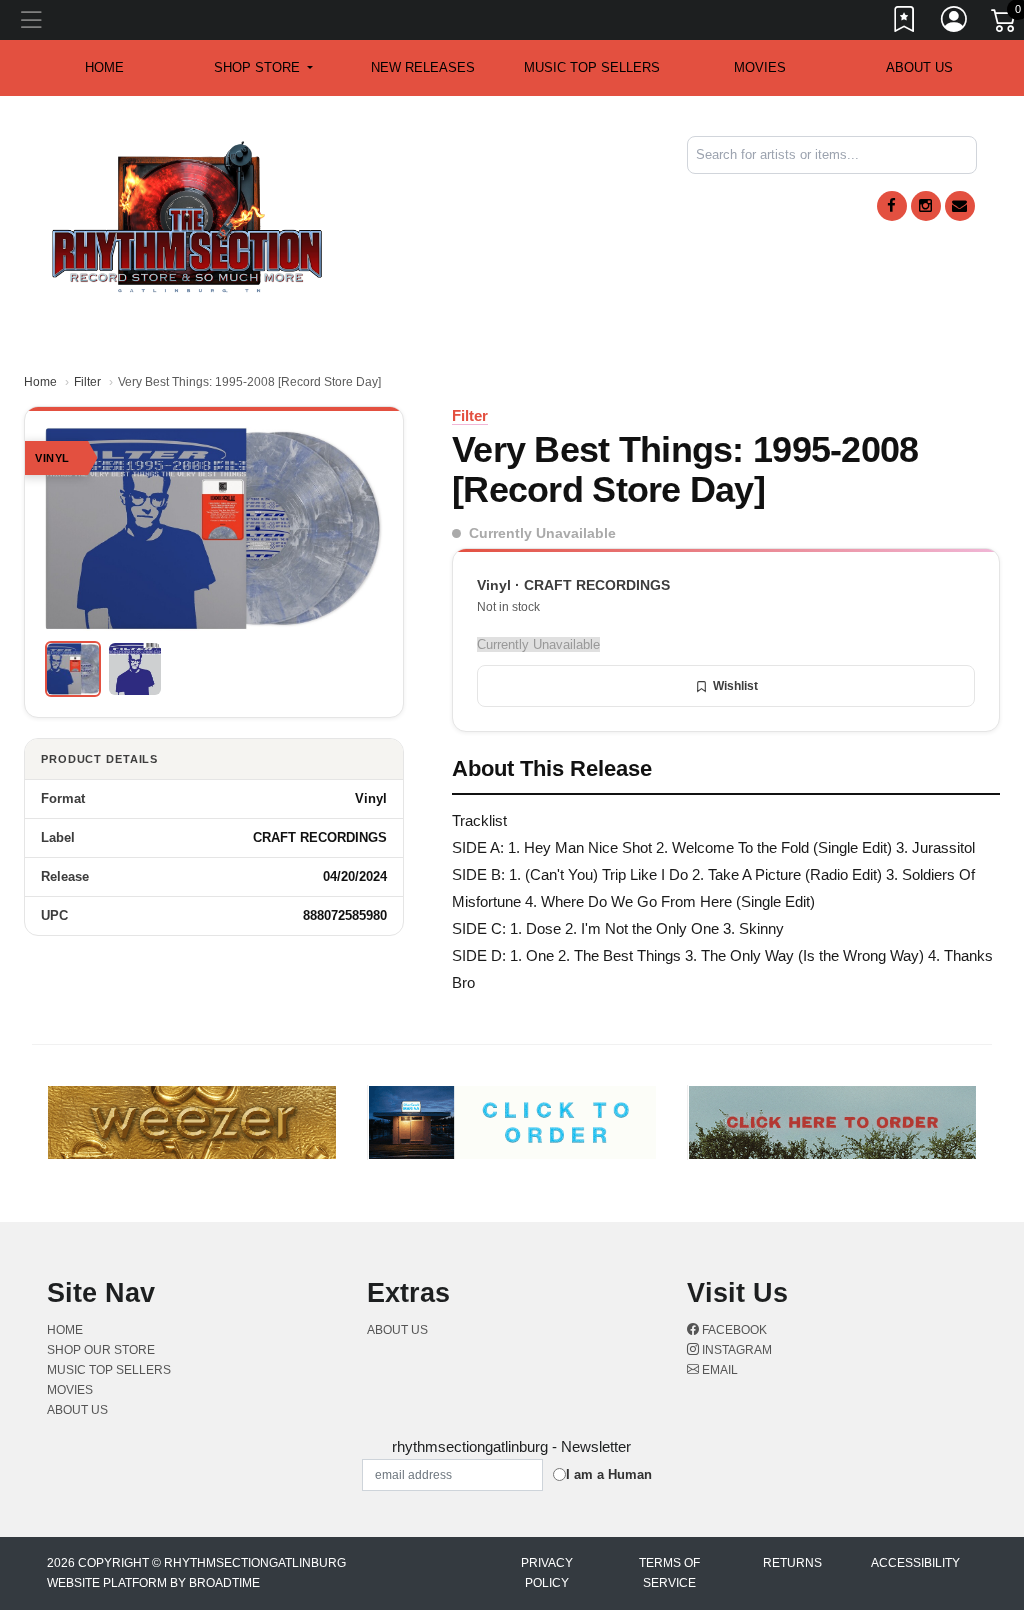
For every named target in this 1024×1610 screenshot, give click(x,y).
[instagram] (926, 206)
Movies (760, 67)
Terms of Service (669, 1573)
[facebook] (892, 206)
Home (40, 382)
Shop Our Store (101, 1350)
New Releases (423, 67)
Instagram (735, 1350)
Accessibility (915, 1563)
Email (718, 1370)
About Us (919, 67)
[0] (1005, 24)
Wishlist (735, 686)
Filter (87, 382)
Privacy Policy (547, 1573)
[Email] (960, 206)
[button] (263, 68)
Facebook (733, 1330)
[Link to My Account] (955, 23)
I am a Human (609, 1474)
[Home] (187, 215)
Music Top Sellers (592, 67)
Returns (792, 1563)
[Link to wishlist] (905, 23)
